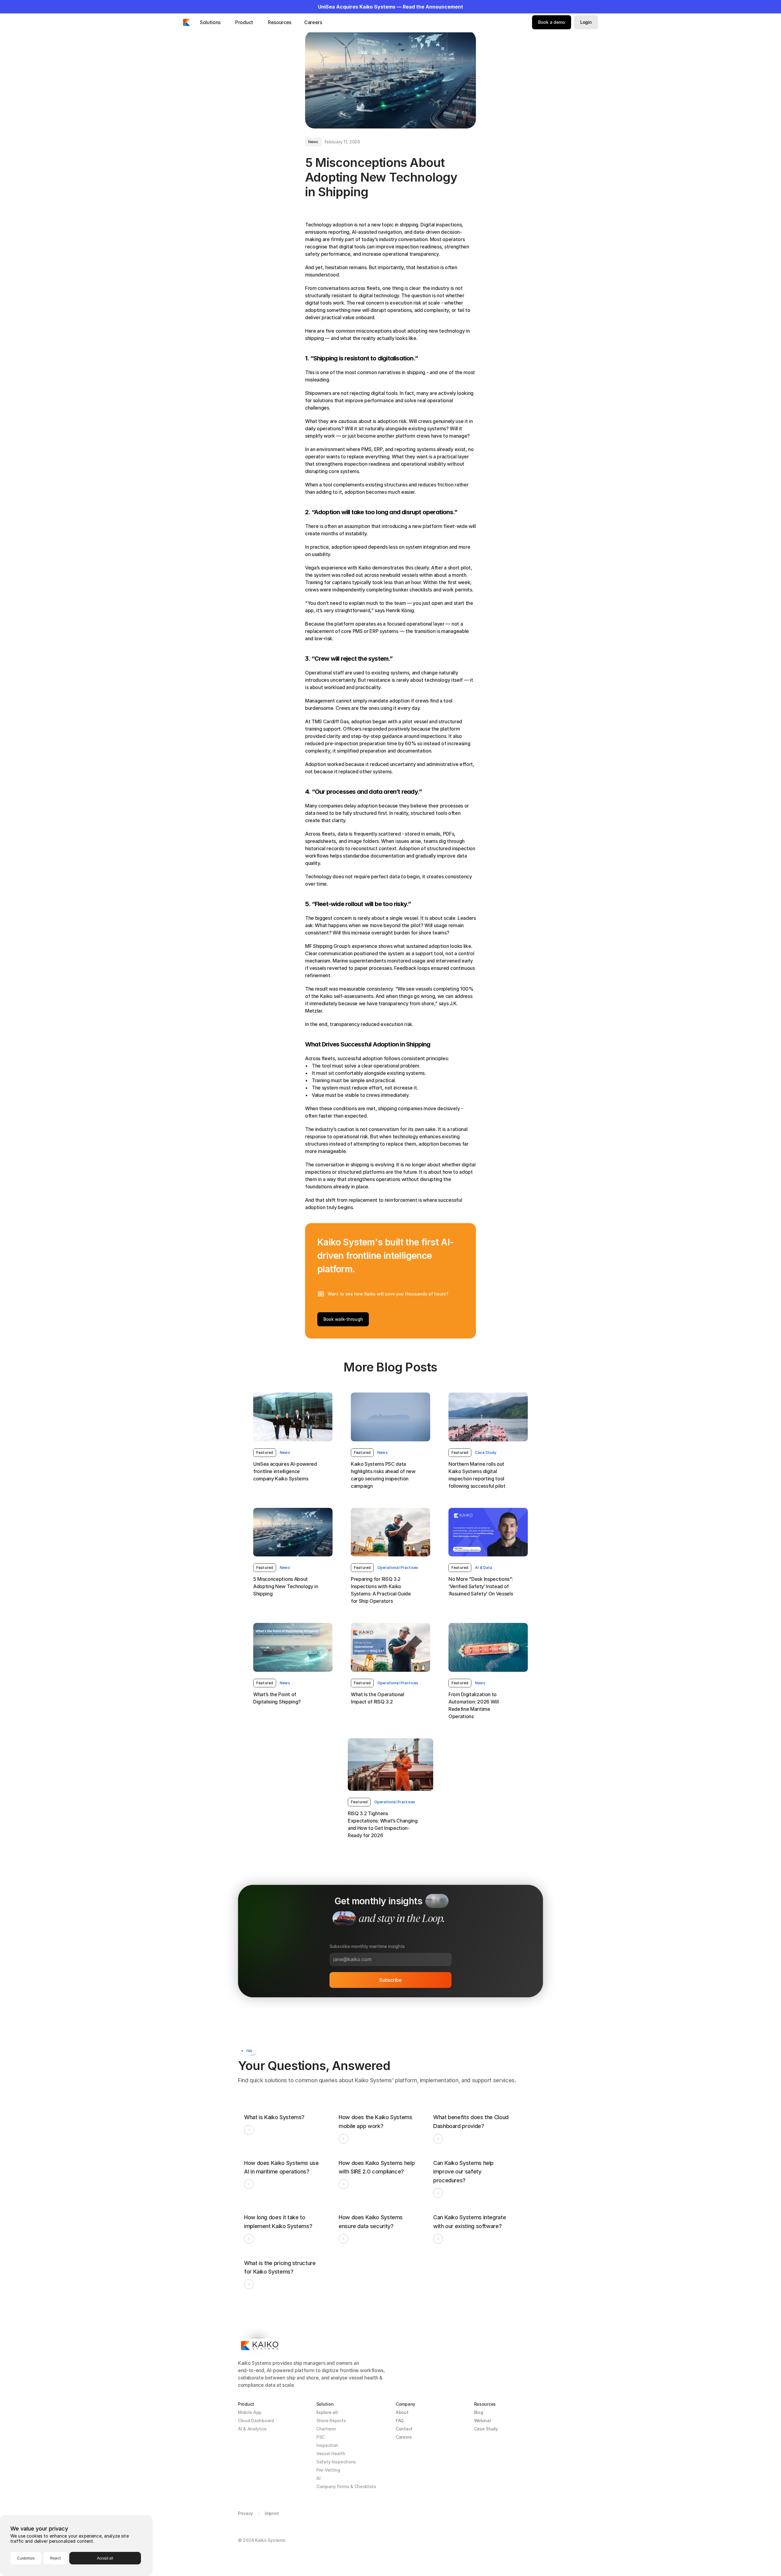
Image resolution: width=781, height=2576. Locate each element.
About (402, 2412)
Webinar (483, 2421)
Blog (479, 2412)
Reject (55, 2558)
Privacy (245, 2513)
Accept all (105, 2558)
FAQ (400, 2421)
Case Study (486, 2429)
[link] (265, 1453)
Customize (26, 2558)
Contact (404, 2429)
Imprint (272, 2513)
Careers (404, 2437)
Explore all (327, 2412)
